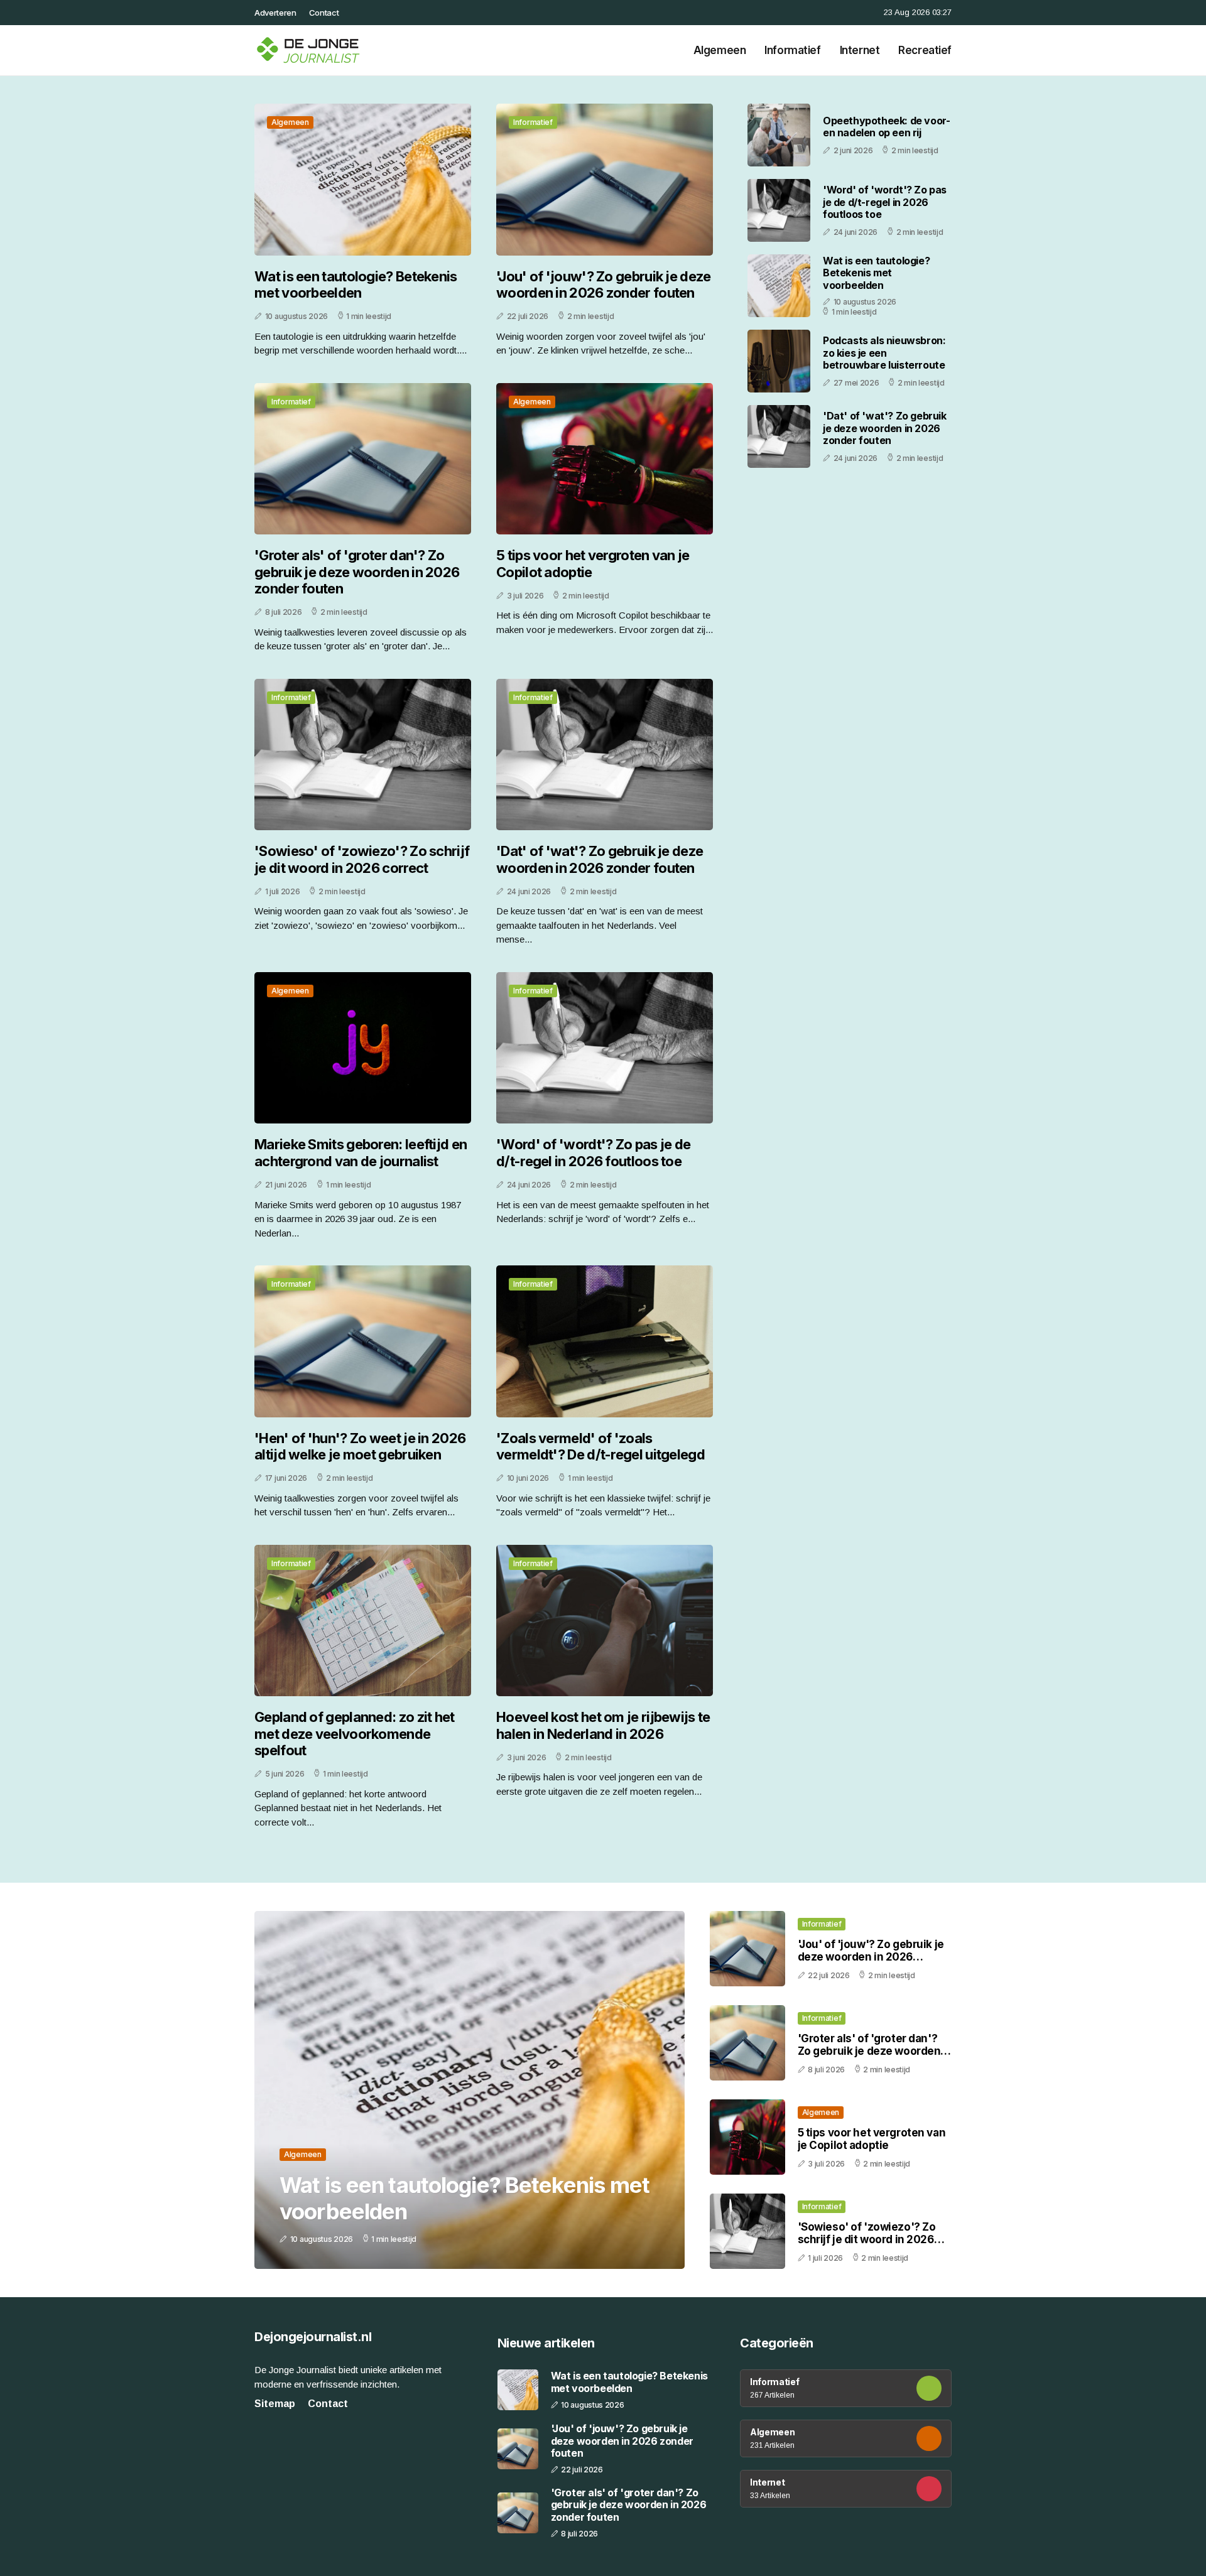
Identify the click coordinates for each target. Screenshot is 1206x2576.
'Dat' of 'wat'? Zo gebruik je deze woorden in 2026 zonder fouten (600, 859)
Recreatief (925, 50)
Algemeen (720, 50)
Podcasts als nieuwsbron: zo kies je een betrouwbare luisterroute (884, 352)
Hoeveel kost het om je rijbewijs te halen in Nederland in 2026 (603, 1725)
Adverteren (275, 13)
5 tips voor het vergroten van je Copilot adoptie (593, 563)
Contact (324, 13)
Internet (860, 50)
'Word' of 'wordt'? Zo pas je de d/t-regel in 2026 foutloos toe (593, 1152)
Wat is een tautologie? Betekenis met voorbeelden (356, 284)
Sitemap (275, 2404)
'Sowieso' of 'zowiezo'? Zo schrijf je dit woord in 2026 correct (362, 859)
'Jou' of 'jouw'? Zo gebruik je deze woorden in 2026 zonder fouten (604, 284)
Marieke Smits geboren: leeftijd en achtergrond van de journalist (361, 1152)
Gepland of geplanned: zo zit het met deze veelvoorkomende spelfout (355, 1734)
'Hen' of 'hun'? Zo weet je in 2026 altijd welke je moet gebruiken (360, 1446)
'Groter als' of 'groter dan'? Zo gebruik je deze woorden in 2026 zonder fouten (357, 572)
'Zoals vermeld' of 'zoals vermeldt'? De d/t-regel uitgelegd (600, 1446)
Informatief (792, 50)
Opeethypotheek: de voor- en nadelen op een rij (886, 127)
